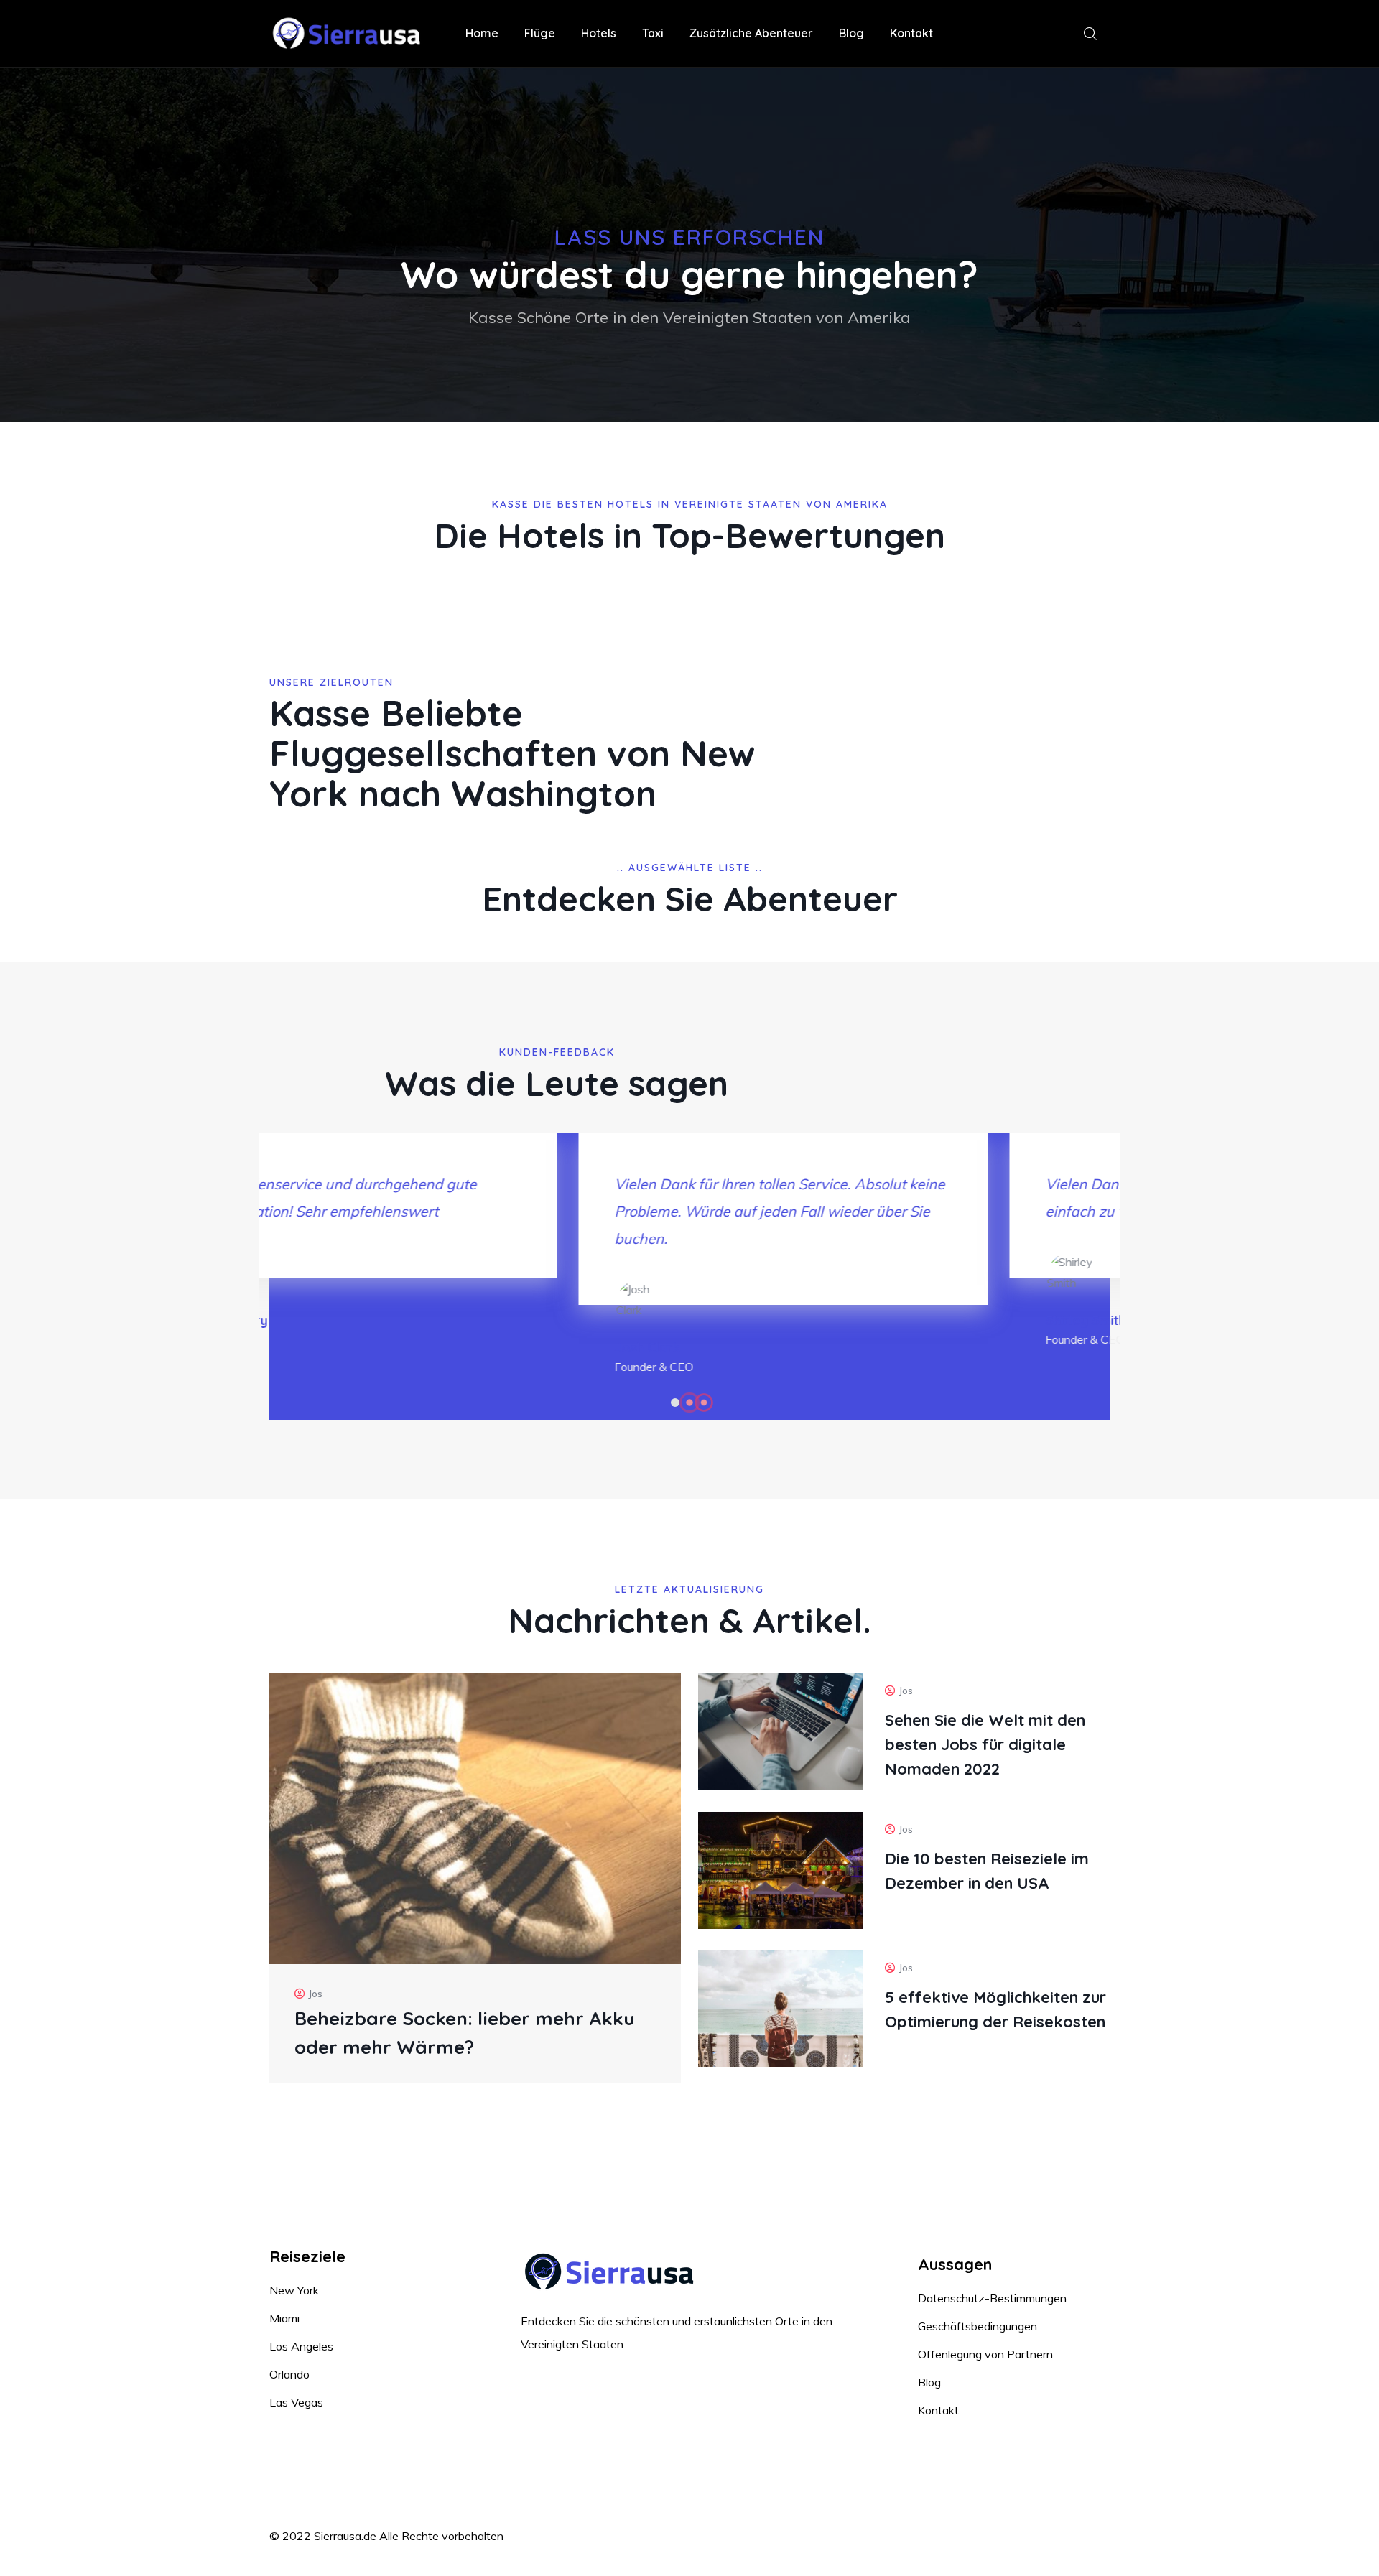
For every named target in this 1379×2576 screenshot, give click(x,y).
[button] (675, 1403)
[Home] (350, 34)
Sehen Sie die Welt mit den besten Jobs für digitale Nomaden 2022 (985, 1744)
